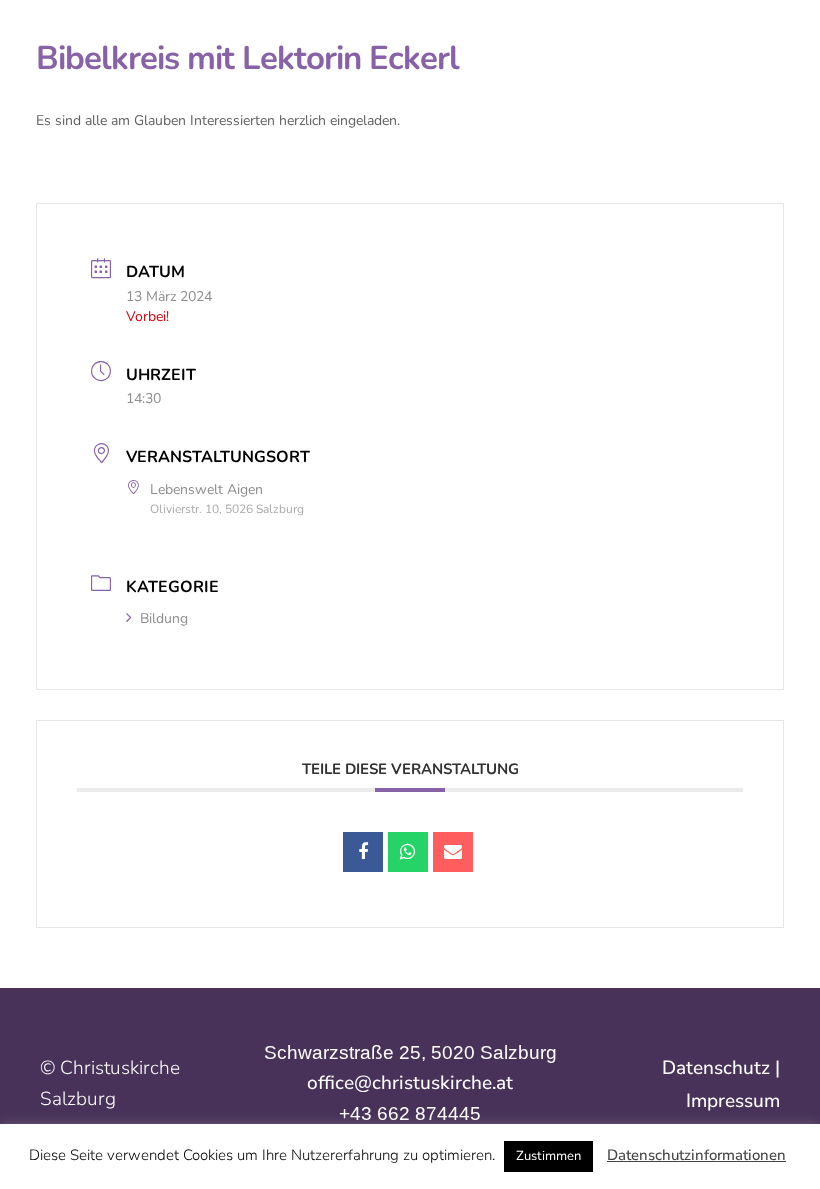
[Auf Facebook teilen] (363, 852)
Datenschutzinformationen (696, 1155)
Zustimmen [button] (548, 1156)
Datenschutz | (721, 1068)
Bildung (164, 618)
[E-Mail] (453, 852)
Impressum (733, 1101)
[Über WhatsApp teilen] (408, 852)
